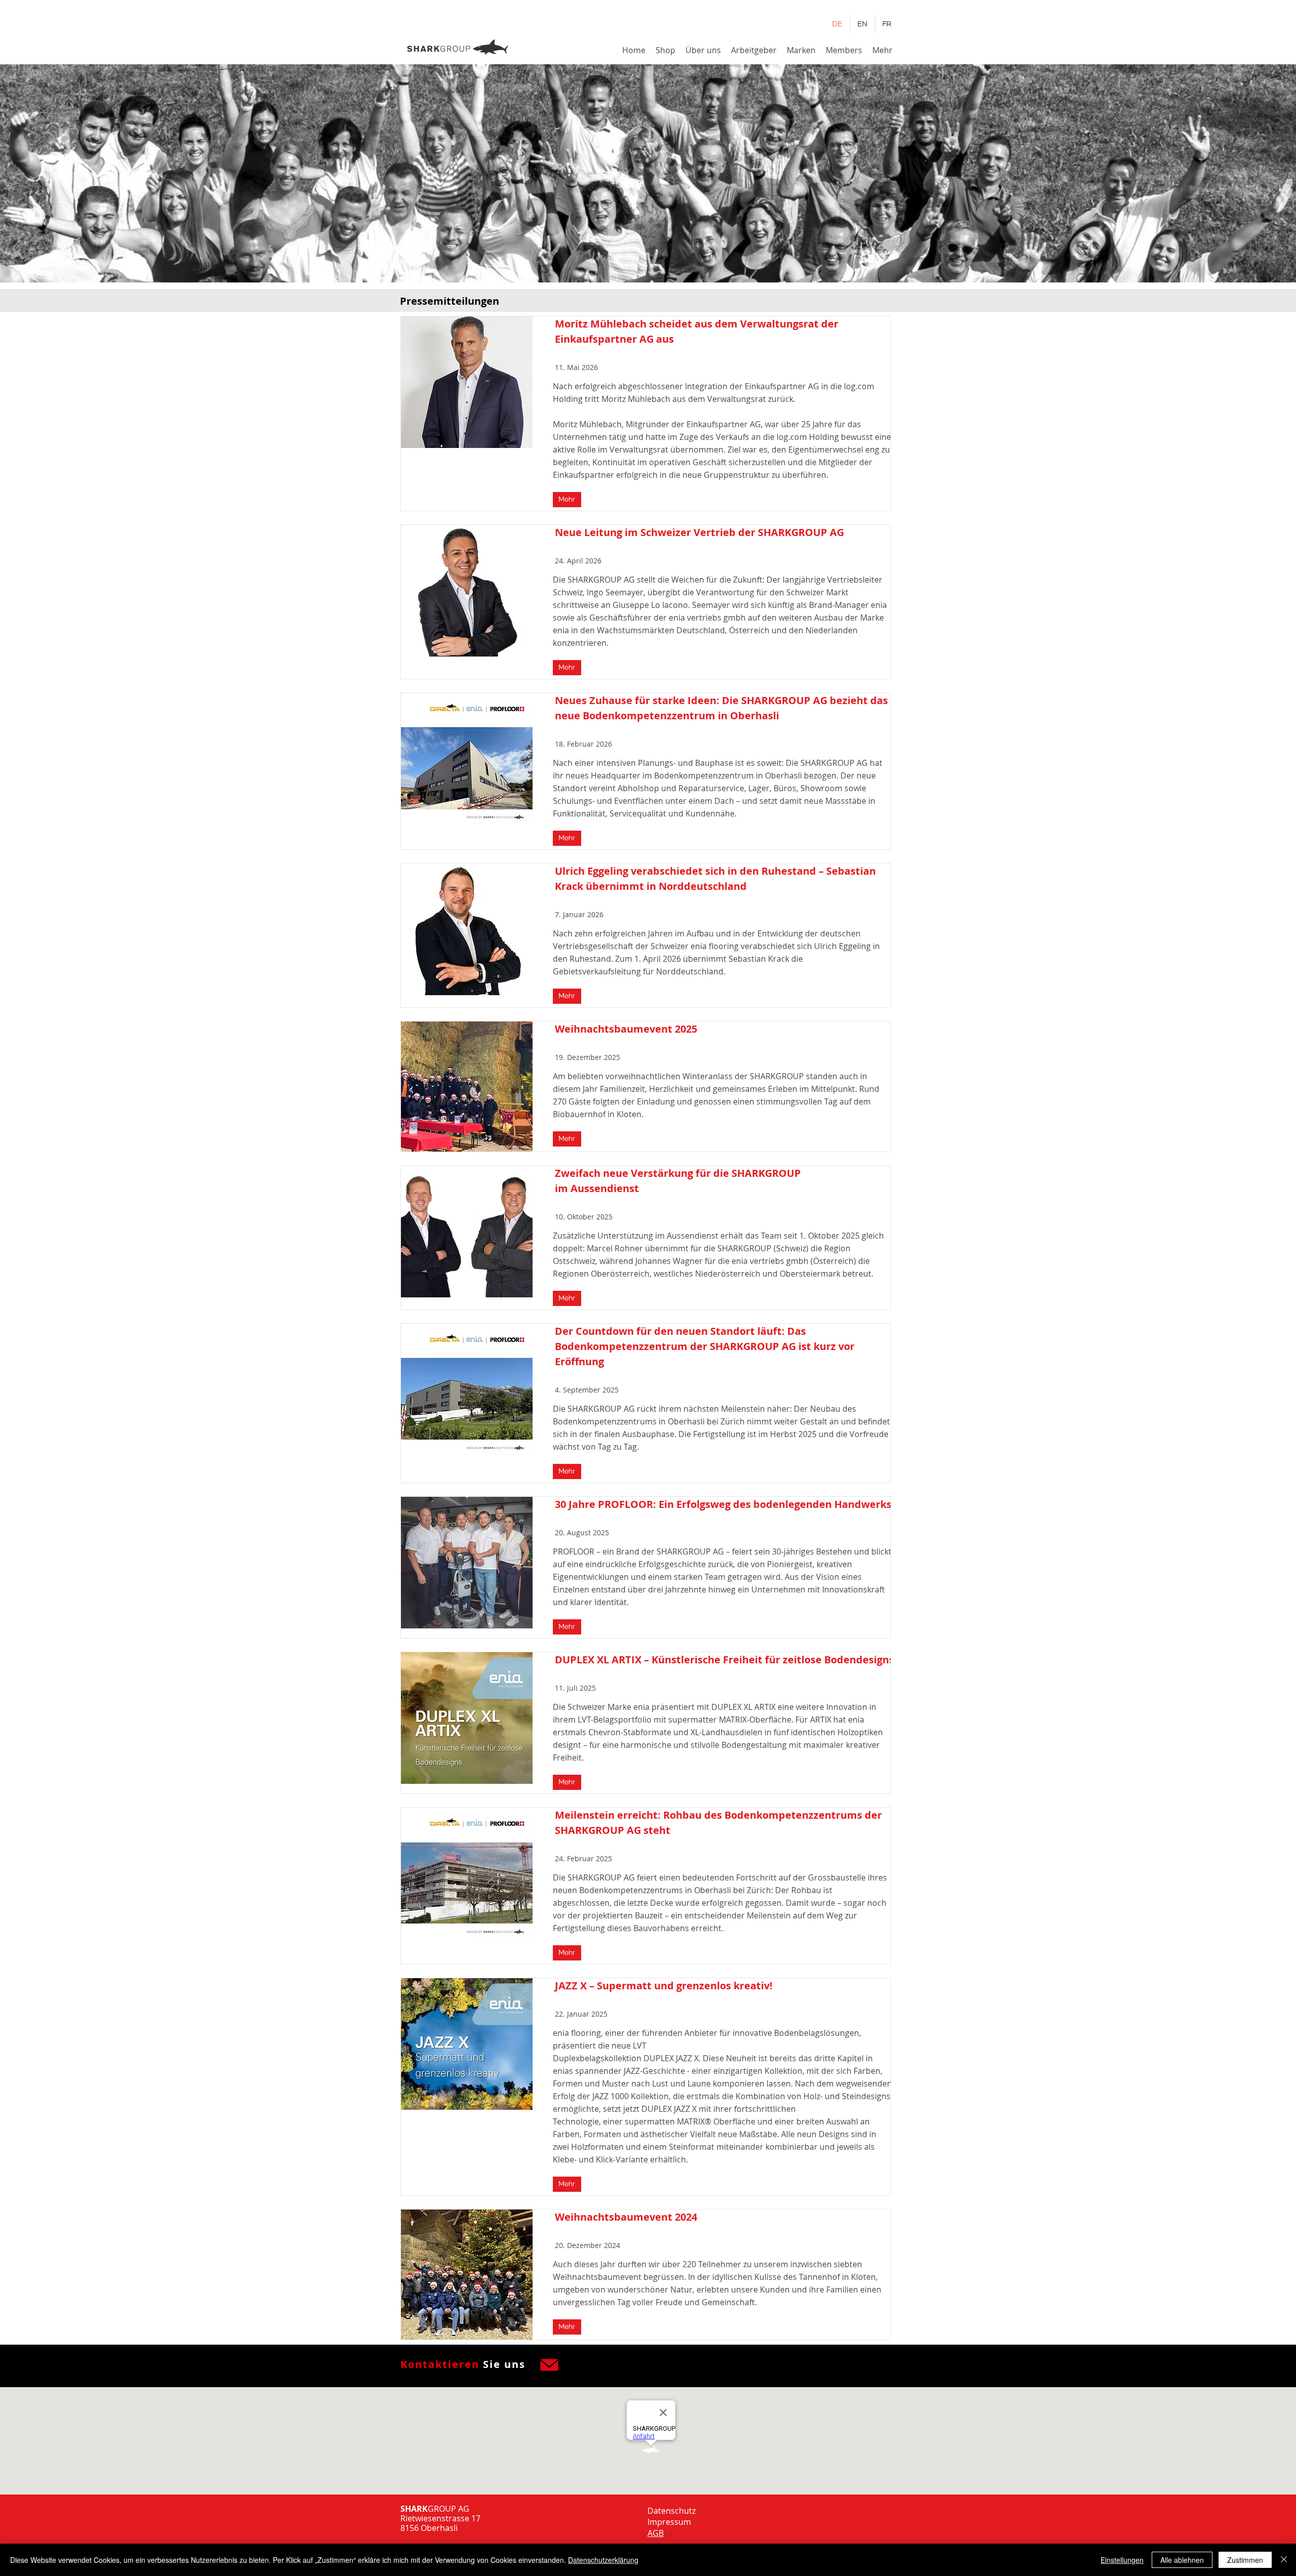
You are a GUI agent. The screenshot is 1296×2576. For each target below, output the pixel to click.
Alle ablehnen (1182, 2560)
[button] (703, 50)
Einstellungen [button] (1122, 2560)
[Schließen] (1284, 2560)
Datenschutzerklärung (603, 2560)
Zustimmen (1245, 2560)
